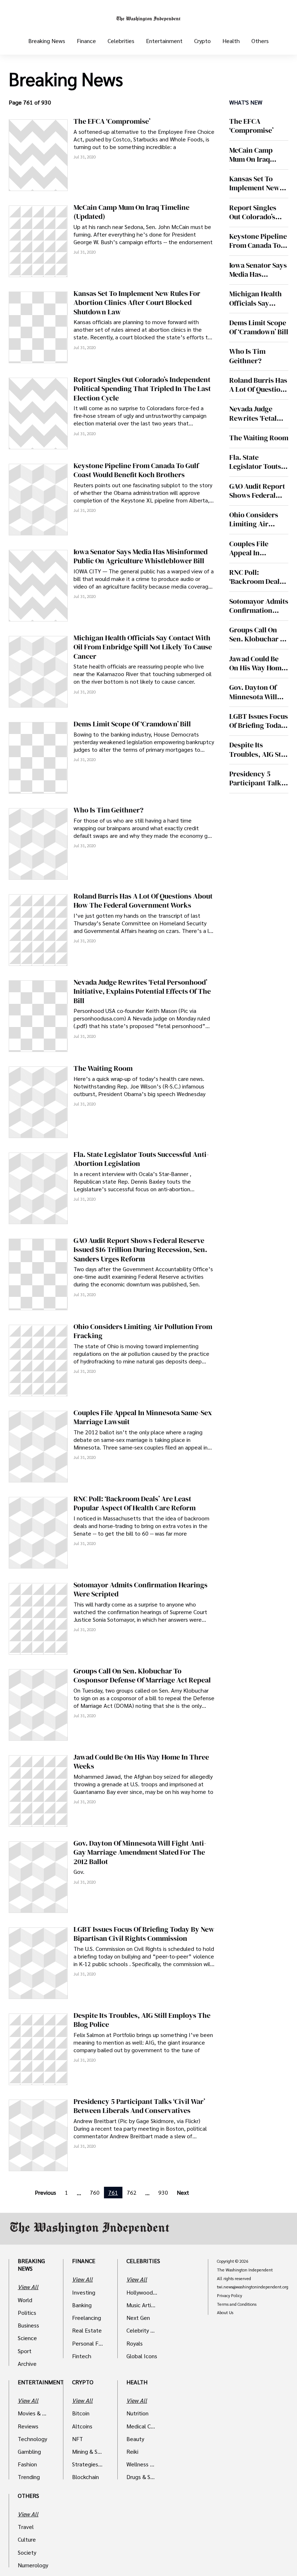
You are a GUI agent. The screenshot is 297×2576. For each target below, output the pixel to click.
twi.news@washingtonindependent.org (253, 2287)
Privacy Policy (229, 2296)
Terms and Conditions (237, 2304)
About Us (225, 2313)
